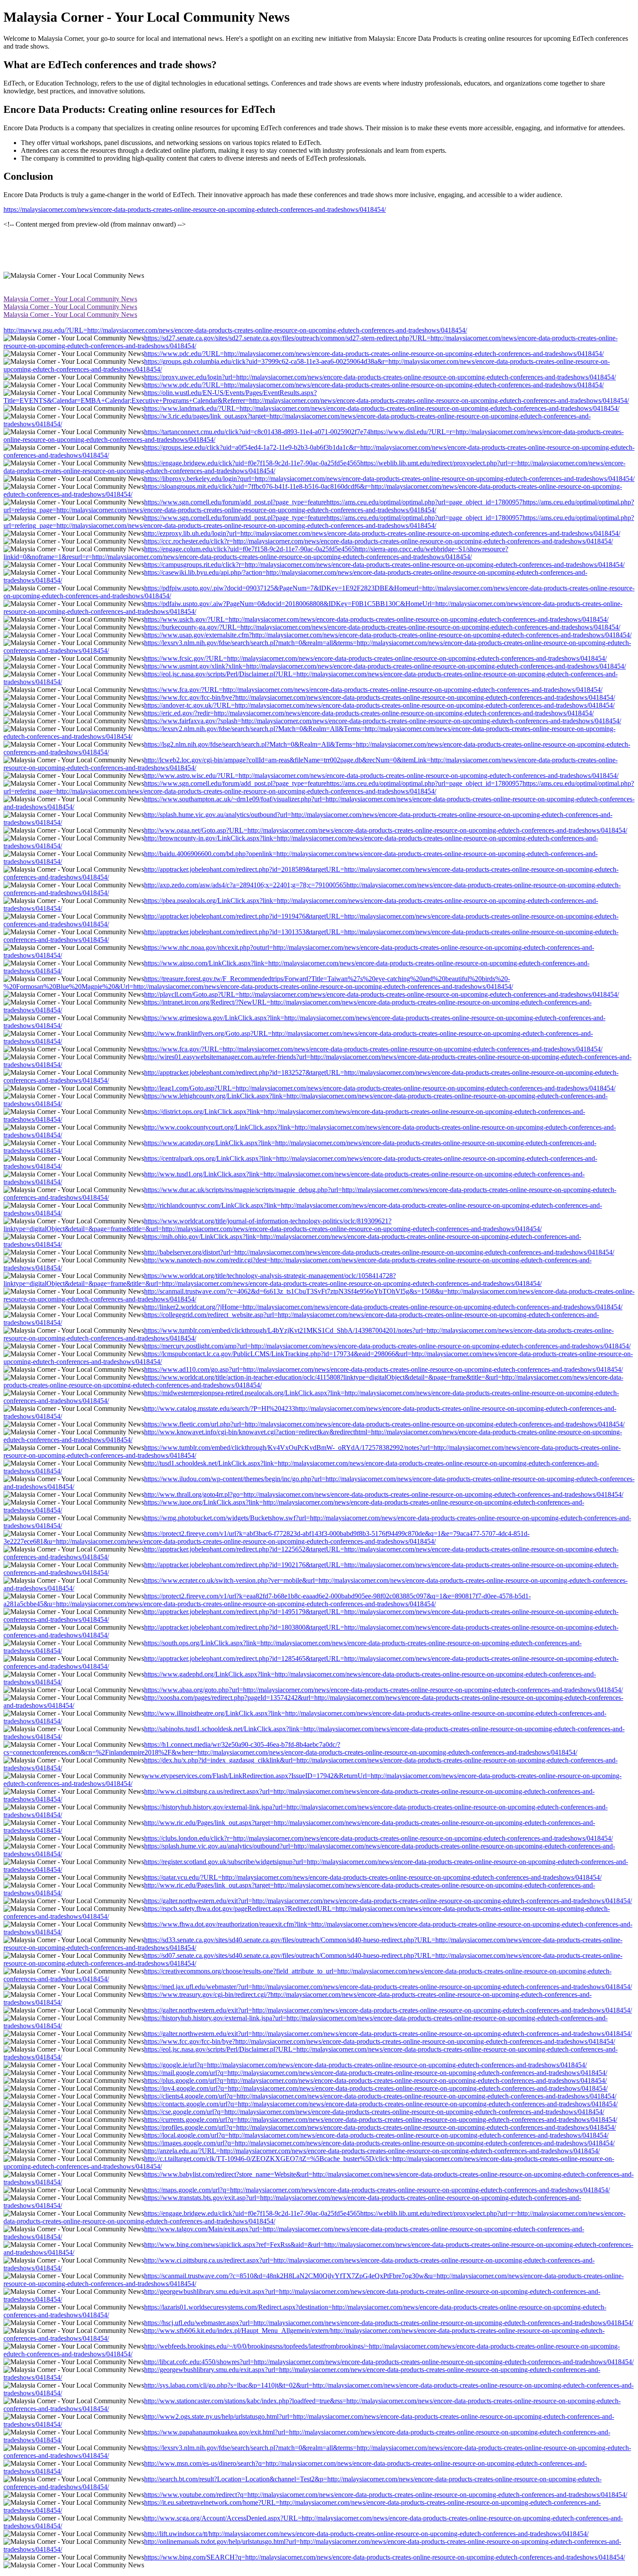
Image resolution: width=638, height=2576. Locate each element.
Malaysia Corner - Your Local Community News (70, 299)
